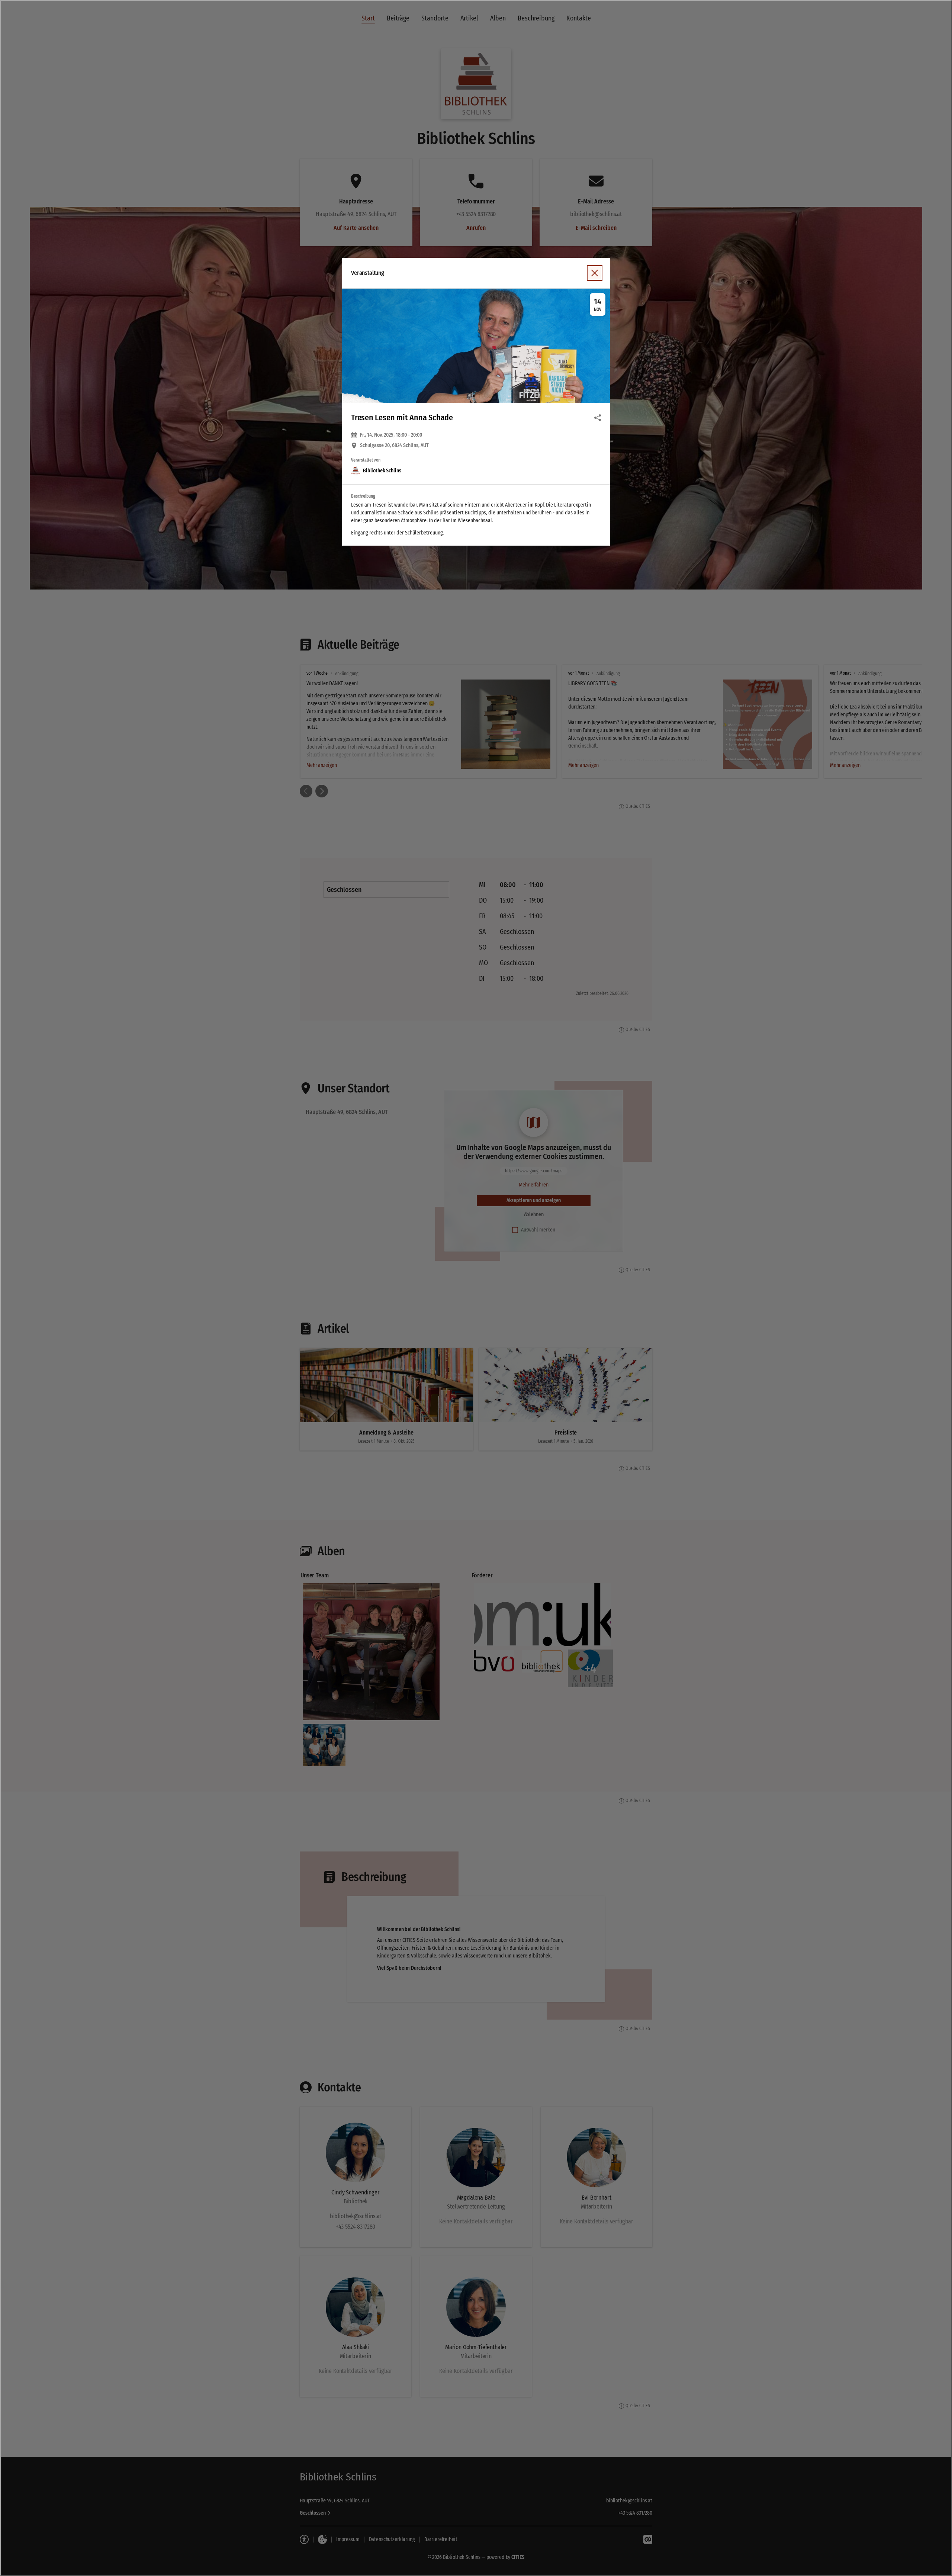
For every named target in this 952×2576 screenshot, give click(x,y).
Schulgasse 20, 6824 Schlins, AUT (394, 446)
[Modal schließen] (476, 1288)
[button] (476, 346)
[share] (598, 418)
